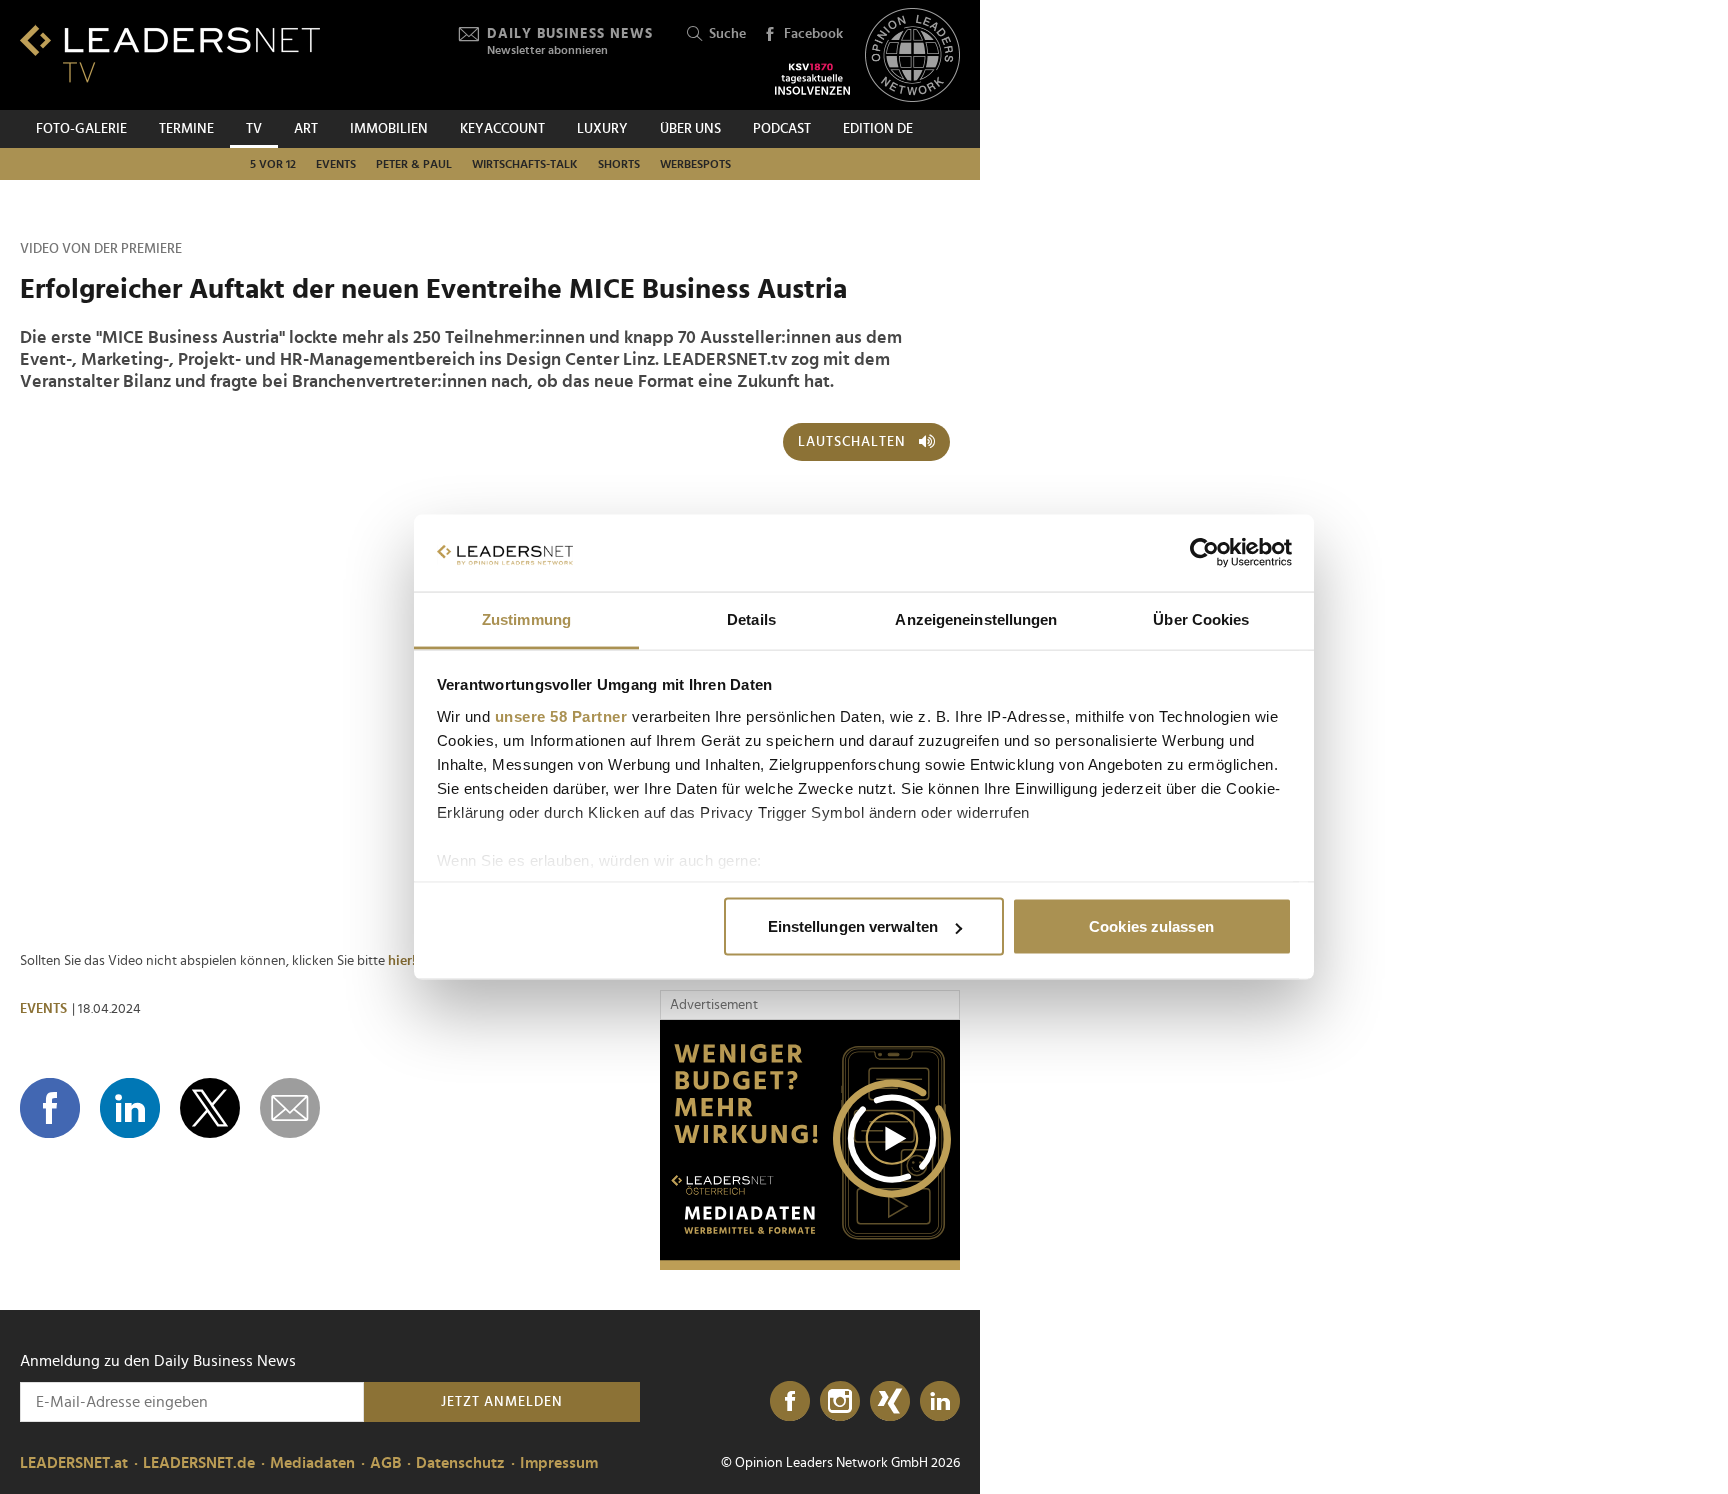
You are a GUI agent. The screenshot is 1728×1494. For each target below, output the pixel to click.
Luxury (602, 129)
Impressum (559, 1463)
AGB (385, 1463)
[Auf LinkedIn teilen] (130, 1108)
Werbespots (695, 164)
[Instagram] (840, 1402)
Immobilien (389, 129)
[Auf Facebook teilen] (50, 1108)
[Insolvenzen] (812, 79)
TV (254, 129)
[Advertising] (810, 1145)
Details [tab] (751, 618)
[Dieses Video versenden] (290, 1108)
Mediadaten (312, 1463)
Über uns (690, 129)
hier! (402, 961)
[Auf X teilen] (210, 1108)
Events (336, 164)
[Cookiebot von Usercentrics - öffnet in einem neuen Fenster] (1204, 553)
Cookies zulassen (1151, 926)
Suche (727, 34)
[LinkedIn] (940, 1402)
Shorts (619, 164)
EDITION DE (878, 129)
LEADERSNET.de (199, 1463)
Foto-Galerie (81, 129)
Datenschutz (460, 1463)
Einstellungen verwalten (853, 926)
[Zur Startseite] (170, 53)
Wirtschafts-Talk (525, 164)
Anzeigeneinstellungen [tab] (976, 618)
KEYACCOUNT (502, 129)
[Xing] (890, 1402)
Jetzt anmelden (502, 1402)
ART (306, 129)
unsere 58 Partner (561, 715)
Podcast (782, 129)
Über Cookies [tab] (1201, 618)
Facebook (813, 34)
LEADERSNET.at (74, 1463)
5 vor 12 (273, 164)
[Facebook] (790, 1402)
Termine (186, 129)
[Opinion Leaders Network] (912, 55)
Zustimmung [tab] (526, 618)
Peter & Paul (414, 164)
